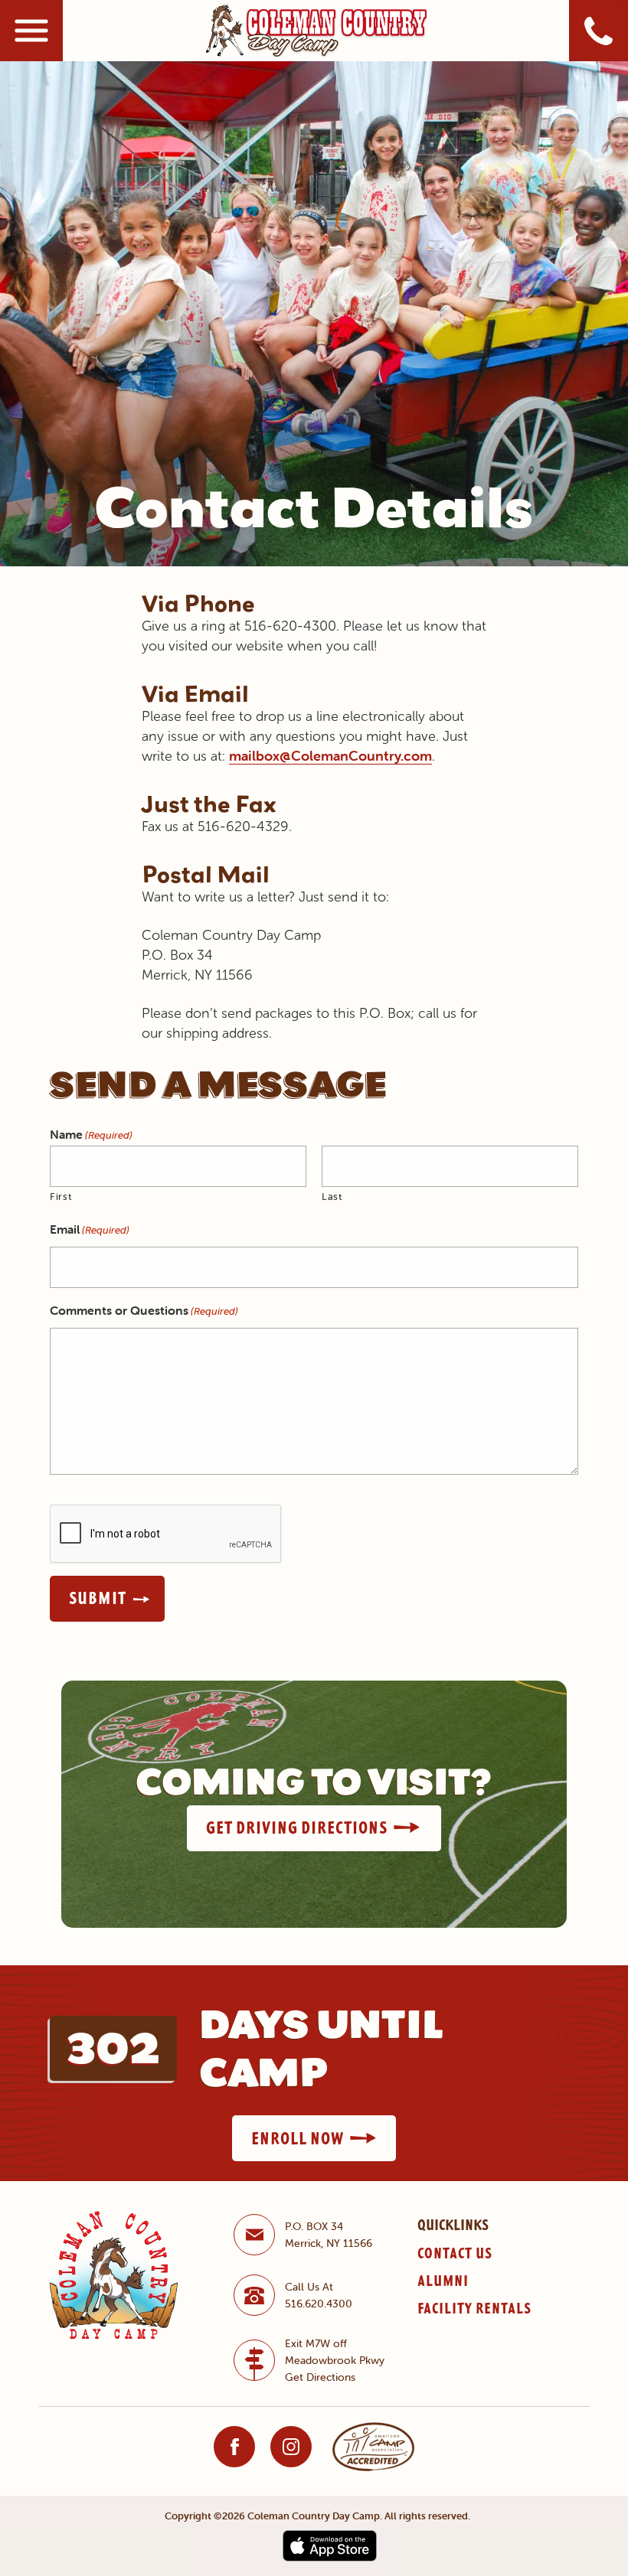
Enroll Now (298, 2138)
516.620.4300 (319, 2304)
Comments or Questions (144, 1310)
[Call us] (599, 31)
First (61, 1197)
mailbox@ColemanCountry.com (330, 756)
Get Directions (320, 2377)
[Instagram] (291, 2447)
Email (90, 1229)
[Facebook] (234, 2447)
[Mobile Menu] (31, 31)
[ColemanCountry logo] (316, 30)
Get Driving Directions (297, 1828)
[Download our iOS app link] (330, 2545)
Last (332, 1197)
